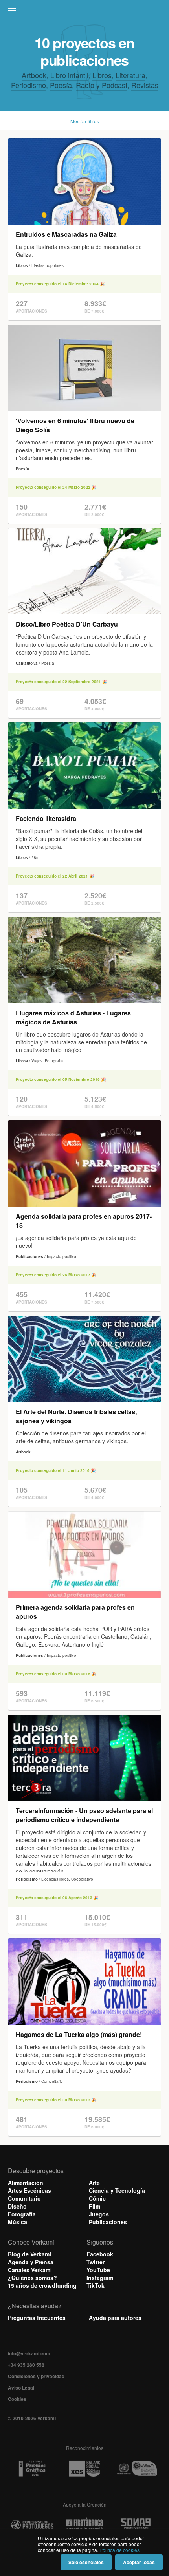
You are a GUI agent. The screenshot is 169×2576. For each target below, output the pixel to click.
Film (95, 2206)
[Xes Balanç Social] (84, 2469)
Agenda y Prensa (31, 2262)
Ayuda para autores (115, 2318)
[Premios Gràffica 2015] (32, 2469)
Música (17, 2222)
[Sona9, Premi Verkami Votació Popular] (137, 2525)
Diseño (17, 2206)
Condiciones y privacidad (36, 2376)
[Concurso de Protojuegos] (32, 2525)
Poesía (61, 85)
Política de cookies (119, 2550)
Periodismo (28, 85)
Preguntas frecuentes (37, 2318)
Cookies (17, 2399)
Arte (94, 2183)
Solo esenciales (86, 2562)
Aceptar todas (139, 2562)
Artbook (34, 75)
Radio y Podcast (102, 85)
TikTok (96, 2285)
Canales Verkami (30, 2270)
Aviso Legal (21, 2388)
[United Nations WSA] (137, 2469)
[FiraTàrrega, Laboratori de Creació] (84, 2525)
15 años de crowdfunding (42, 2285)
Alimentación (26, 2183)
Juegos (99, 2214)
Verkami (85, 13)
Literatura (130, 75)
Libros (102, 75)
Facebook (100, 2254)
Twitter (96, 2262)
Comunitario (24, 2198)
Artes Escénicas (29, 2190)
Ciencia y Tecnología (117, 2190)
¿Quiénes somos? (32, 2278)
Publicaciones (108, 2222)
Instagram (100, 2278)
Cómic (97, 2198)
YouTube (98, 2270)
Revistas (145, 85)
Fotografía (22, 2214)
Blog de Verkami (29, 2254)
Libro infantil (69, 75)
